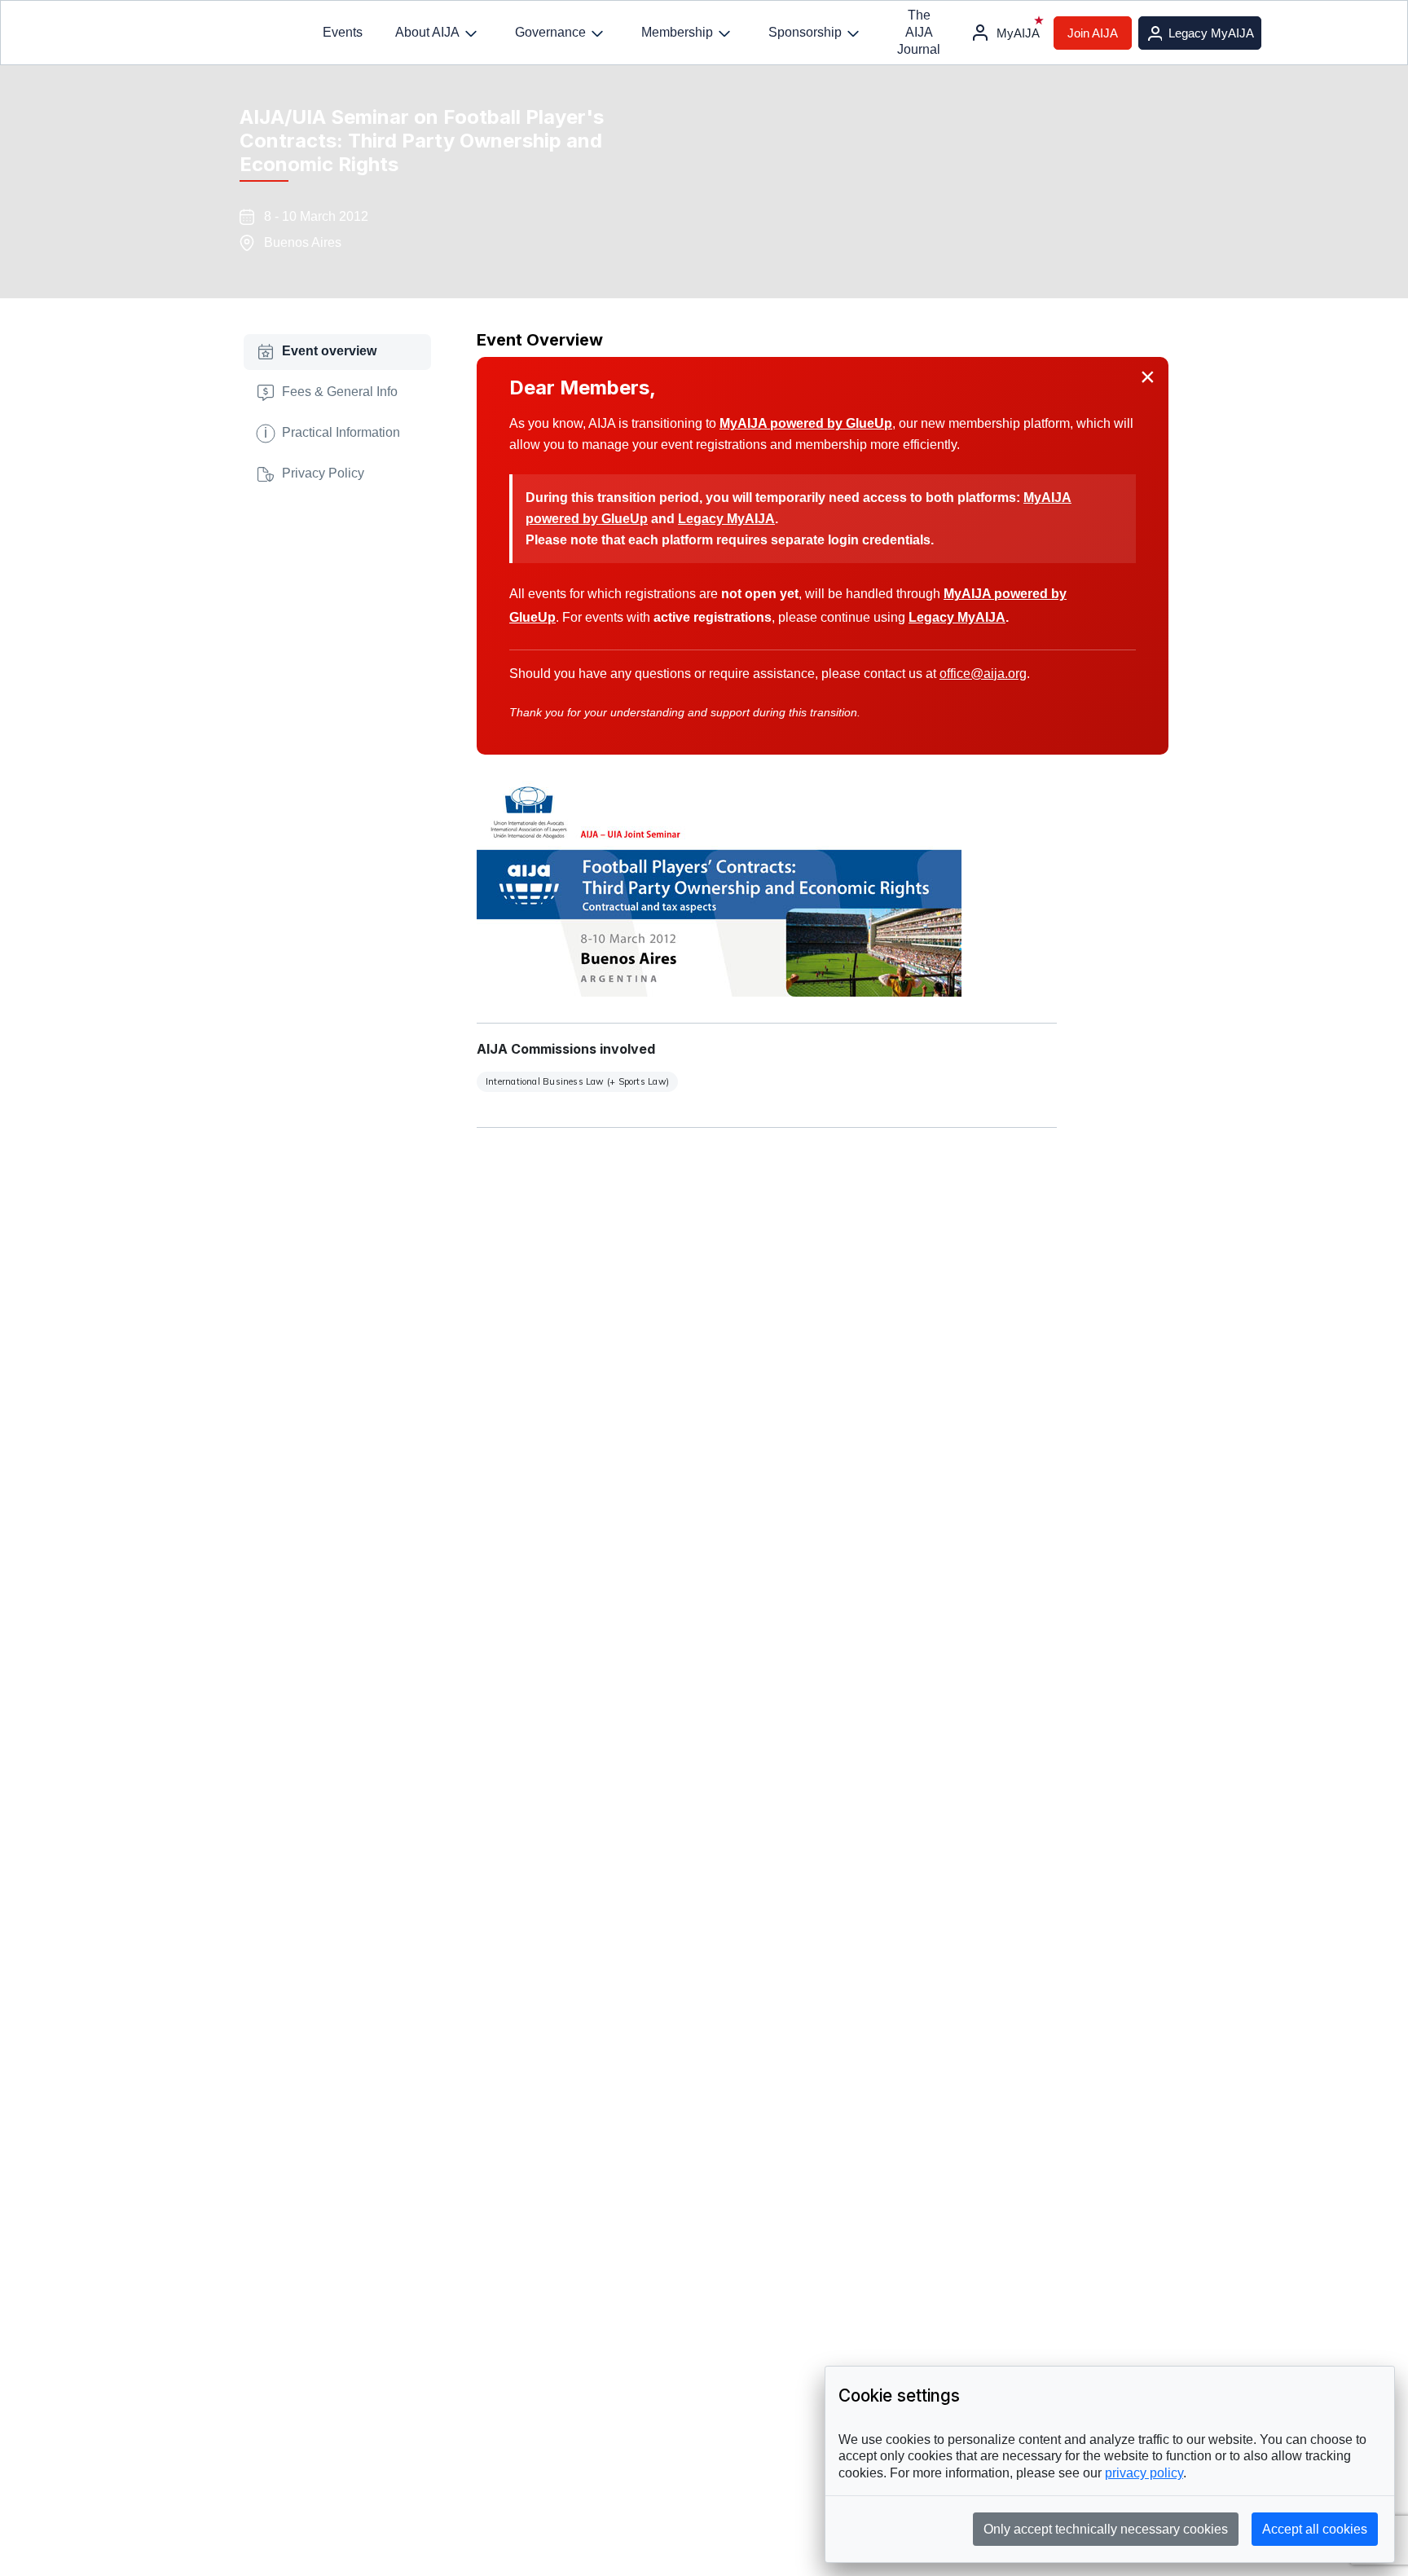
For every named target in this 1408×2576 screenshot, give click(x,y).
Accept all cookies (1315, 2529)
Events (343, 32)
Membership (677, 32)
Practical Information (332, 433)
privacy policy (1144, 2473)
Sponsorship (805, 32)
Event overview (329, 352)
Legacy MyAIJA (1211, 33)
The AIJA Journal (919, 32)
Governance (550, 32)
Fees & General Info (340, 392)
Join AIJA (1093, 33)
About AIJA (427, 32)
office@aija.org (983, 674)
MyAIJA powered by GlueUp (806, 423)
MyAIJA (1018, 33)
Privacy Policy (323, 474)
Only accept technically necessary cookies (1106, 2529)
